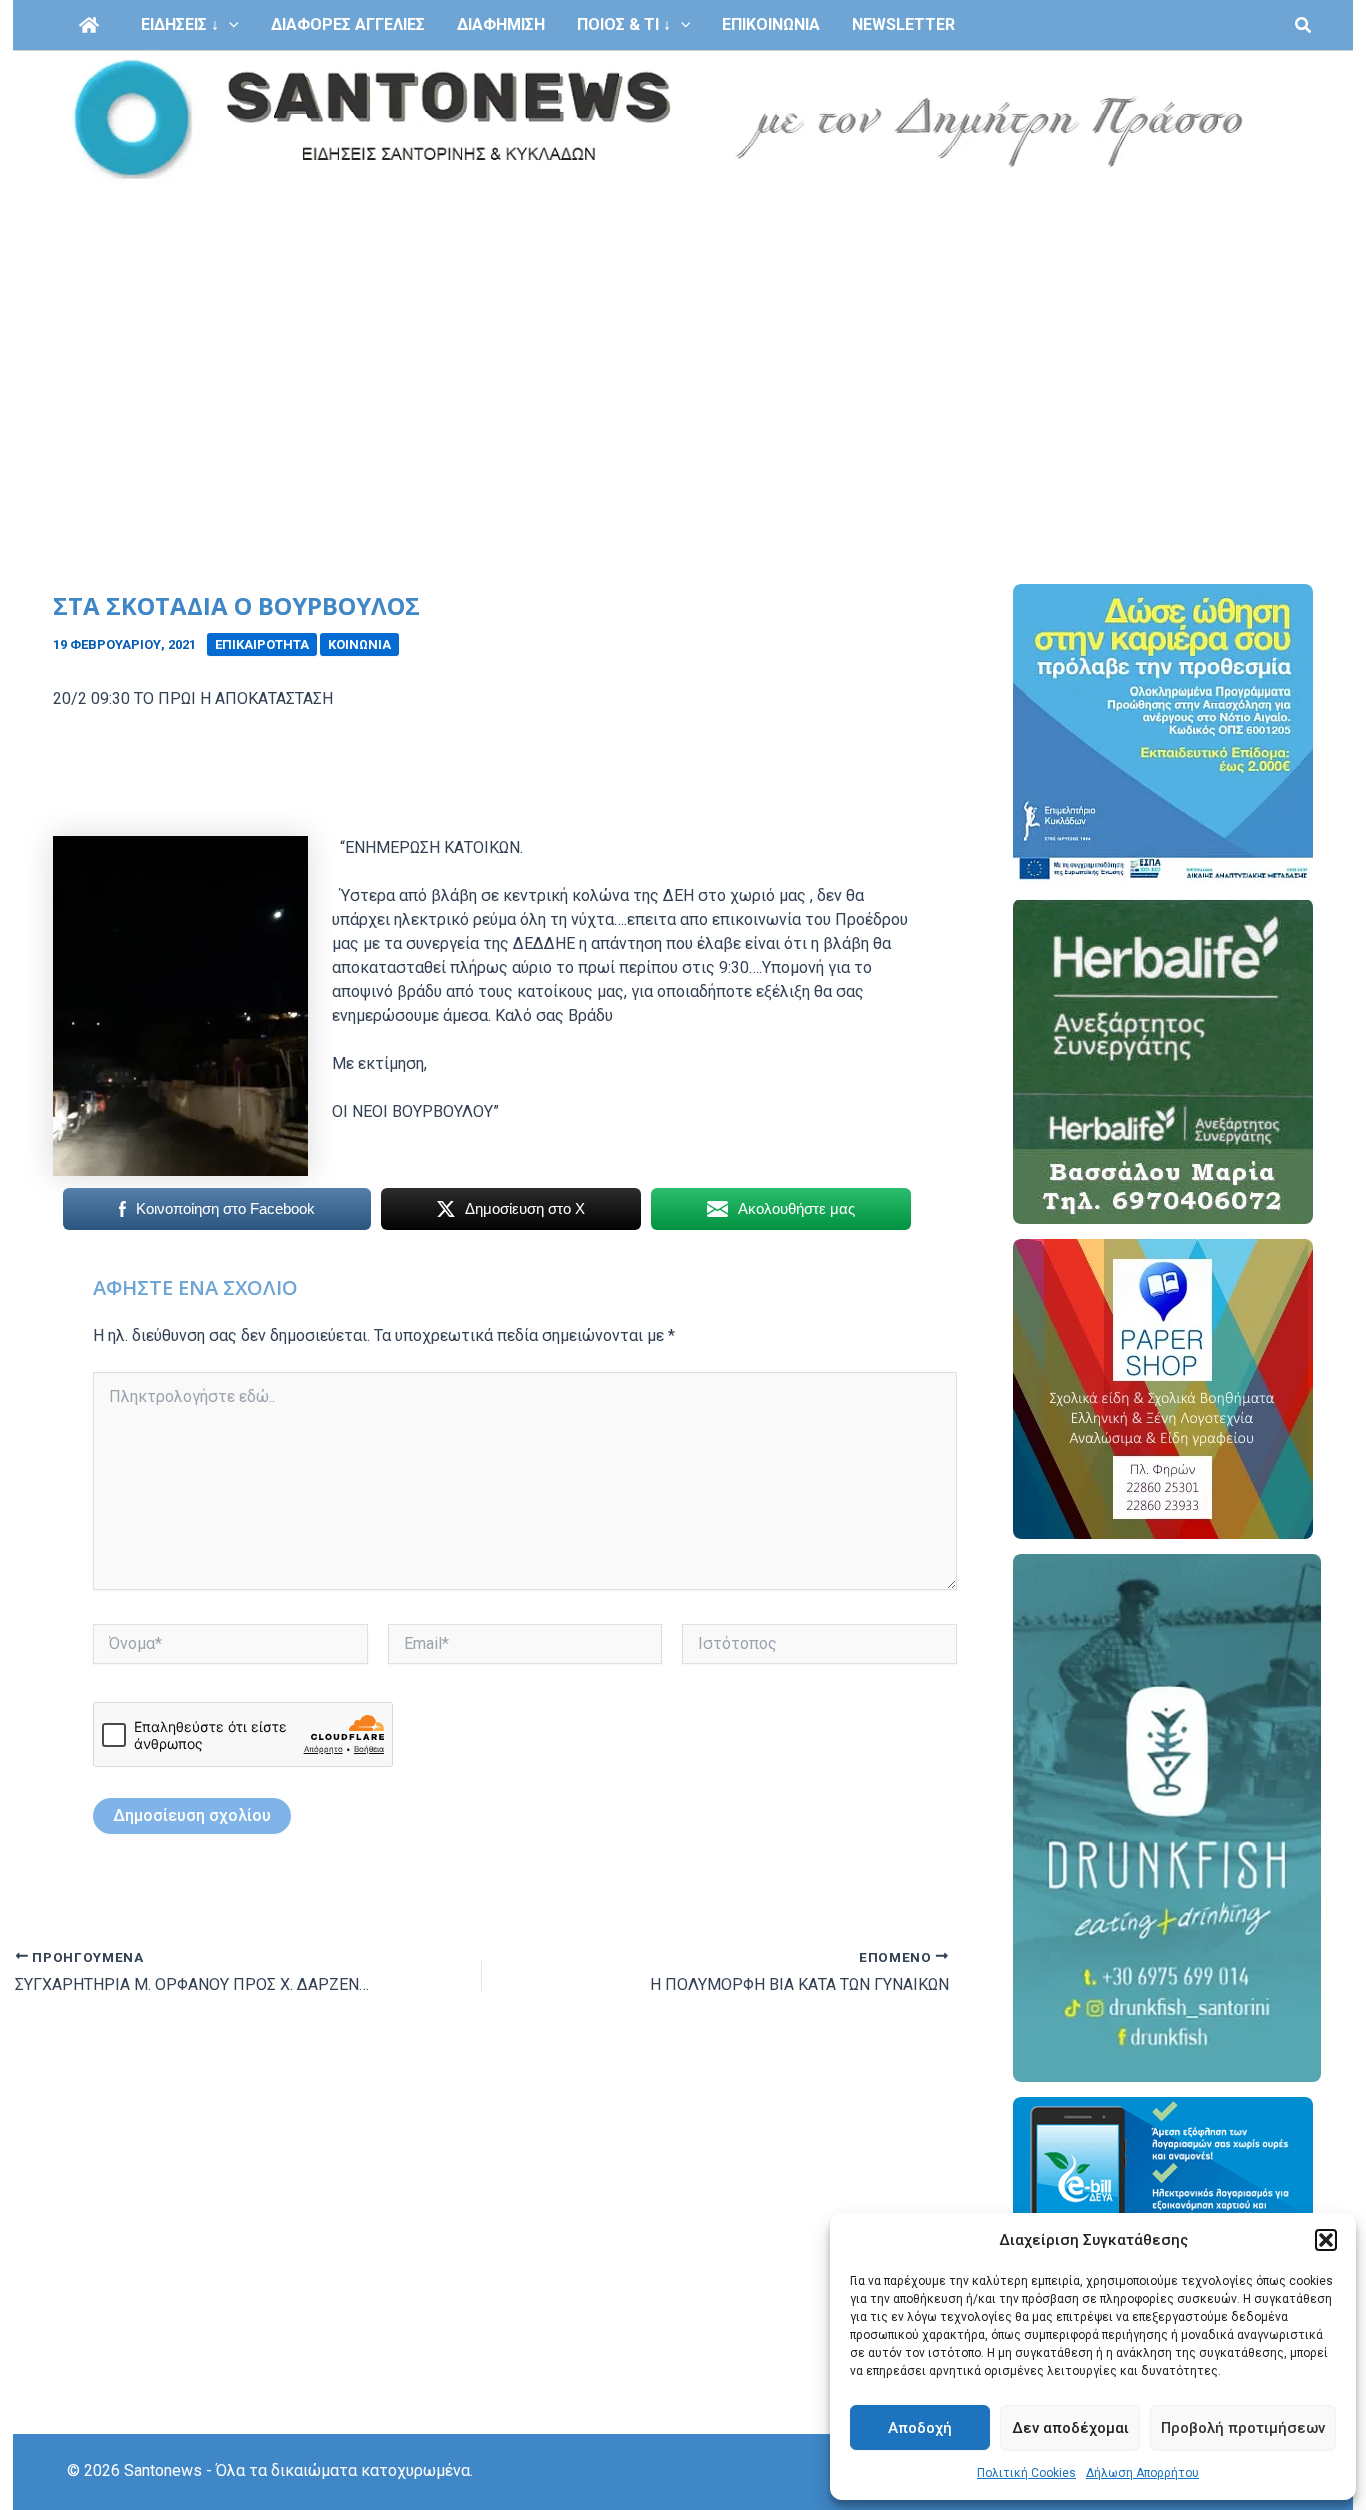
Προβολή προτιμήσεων (1243, 2428)
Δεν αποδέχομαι (1070, 2428)
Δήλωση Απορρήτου (1142, 2473)
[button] (1326, 2240)
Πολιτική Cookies (1026, 2473)
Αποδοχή (920, 2428)
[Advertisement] (683, 338)
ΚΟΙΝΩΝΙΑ (359, 644)
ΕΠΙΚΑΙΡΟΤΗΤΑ (262, 644)
